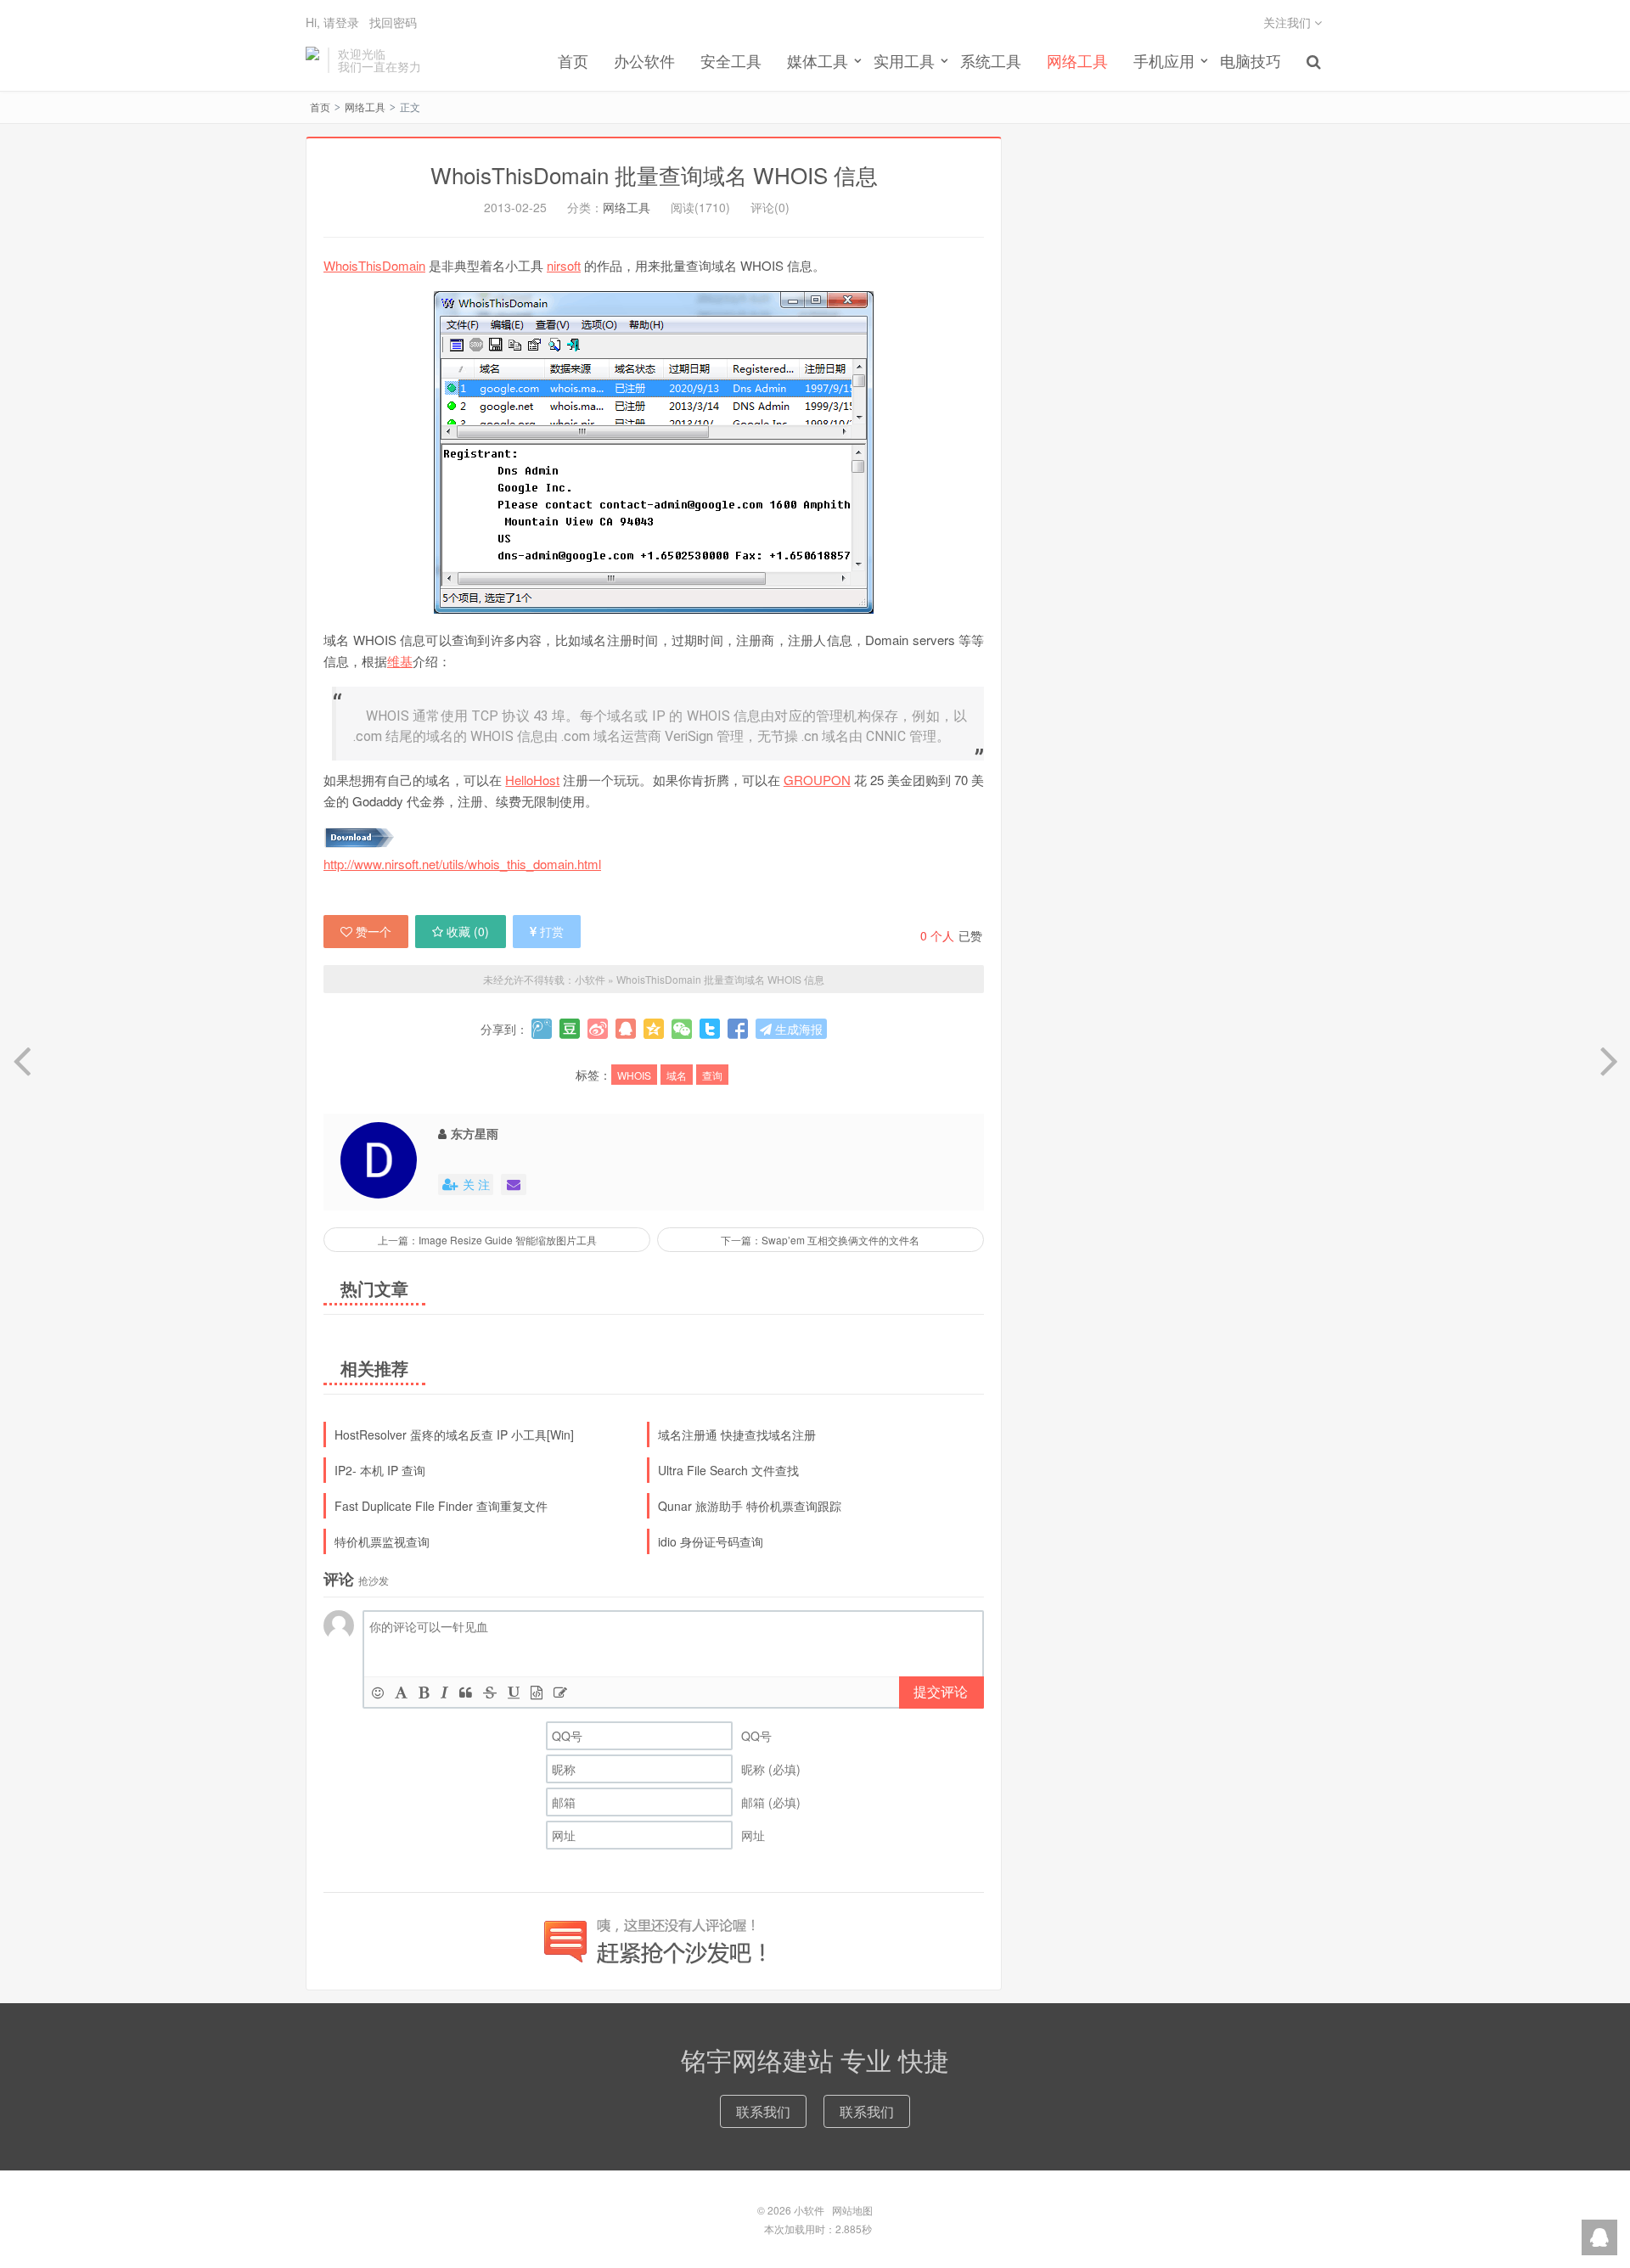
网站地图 (852, 2210)
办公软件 (644, 60)
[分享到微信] (682, 1029)
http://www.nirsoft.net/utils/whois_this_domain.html (462, 864)
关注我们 (1289, 22)
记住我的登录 (732, 112)
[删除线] (490, 1692)
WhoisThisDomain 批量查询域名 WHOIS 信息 (654, 174)
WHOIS (634, 1075)
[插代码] (537, 1692)
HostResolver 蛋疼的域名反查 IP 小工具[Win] (454, 1434)
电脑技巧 (1251, 60)
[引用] (466, 1692)
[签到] (560, 1692)
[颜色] (401, 1692)
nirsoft (564, 265)
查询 (712, 1075)
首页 (573, 60)
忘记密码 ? (918, 112)
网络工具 (1077, 60)
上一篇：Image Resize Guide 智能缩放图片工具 (487, 1240)
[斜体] (444, 1692)
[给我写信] (514, 1185)
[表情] (378, 1692)
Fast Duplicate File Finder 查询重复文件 (441, 1506)
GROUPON (817, 780)
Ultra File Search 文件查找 (728, 1470)
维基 (400, 661)
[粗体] (424, 1692)
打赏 (552, 931)
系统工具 (991, 60)
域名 (677, 1075)
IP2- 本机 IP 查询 (380, 1470)
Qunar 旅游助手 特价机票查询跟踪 (750, 1506)
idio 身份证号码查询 (711, 1541)
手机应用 (1164, 60)
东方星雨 (475, 1133)
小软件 (312, 60)
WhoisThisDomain (374, 265)
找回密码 (393, 22)
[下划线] (514, 1692)
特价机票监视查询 (382, 1541)
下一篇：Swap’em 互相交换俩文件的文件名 (820, 1240)
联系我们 (763, 2111)
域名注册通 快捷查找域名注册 (737, 1434)
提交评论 (941, 1691)
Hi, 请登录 (332, 22)
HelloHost (532, 780)
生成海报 (797, 1029)
